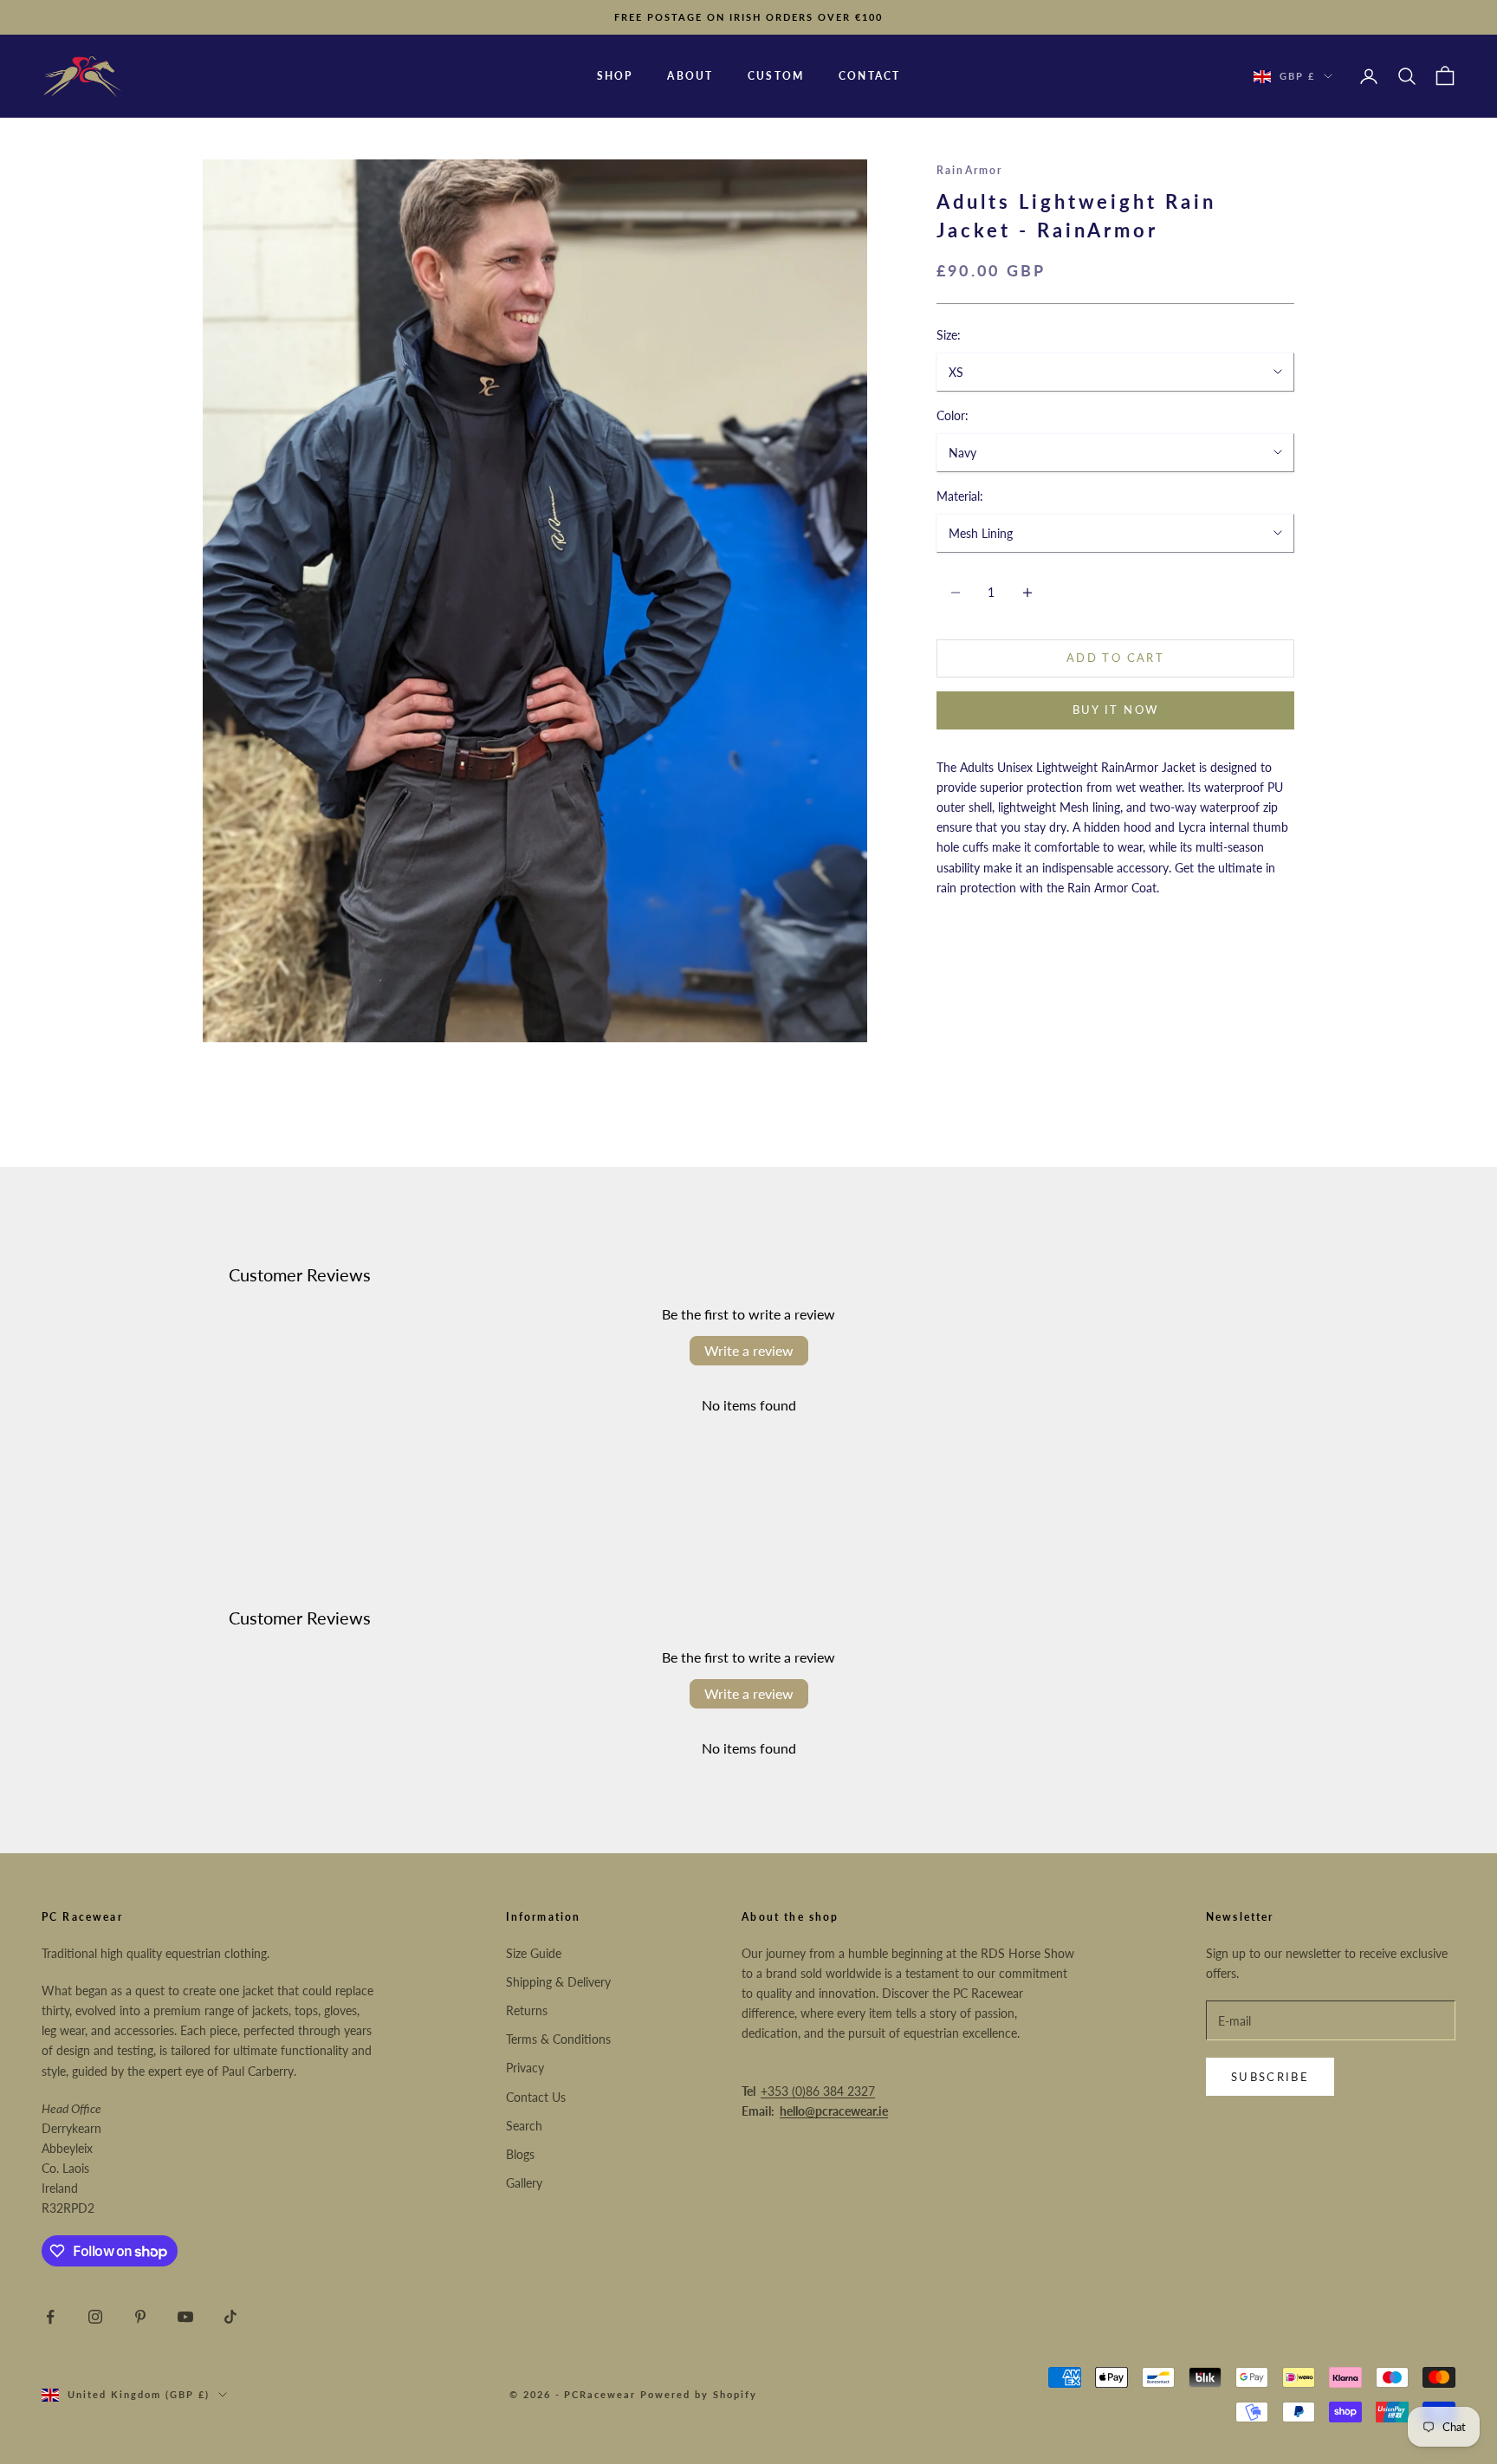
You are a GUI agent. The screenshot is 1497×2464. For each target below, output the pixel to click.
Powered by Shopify (699, 2394)
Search (524, 2126)
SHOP (615, 76)
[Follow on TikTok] (230, 2317)
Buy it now (1115, 710)
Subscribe (1270, 2077)
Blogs (520, 2154)
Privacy (525, 2068)
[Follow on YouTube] (185, 2317)
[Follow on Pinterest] (140, 2317)
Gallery (524, 2183)
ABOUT (690, 76)
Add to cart (1115, 658)
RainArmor (969, 170)
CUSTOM (776, 76)
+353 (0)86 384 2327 (818, 2091)
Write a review (749, 1350)
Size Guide (534, 1953)
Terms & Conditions (558, 2039)
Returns (527, 2010)
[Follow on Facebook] (50, 2317)
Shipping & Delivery (558, 1982)
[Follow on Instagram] (95, 2317)
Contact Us (536, 2097)
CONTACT (869, 76)
